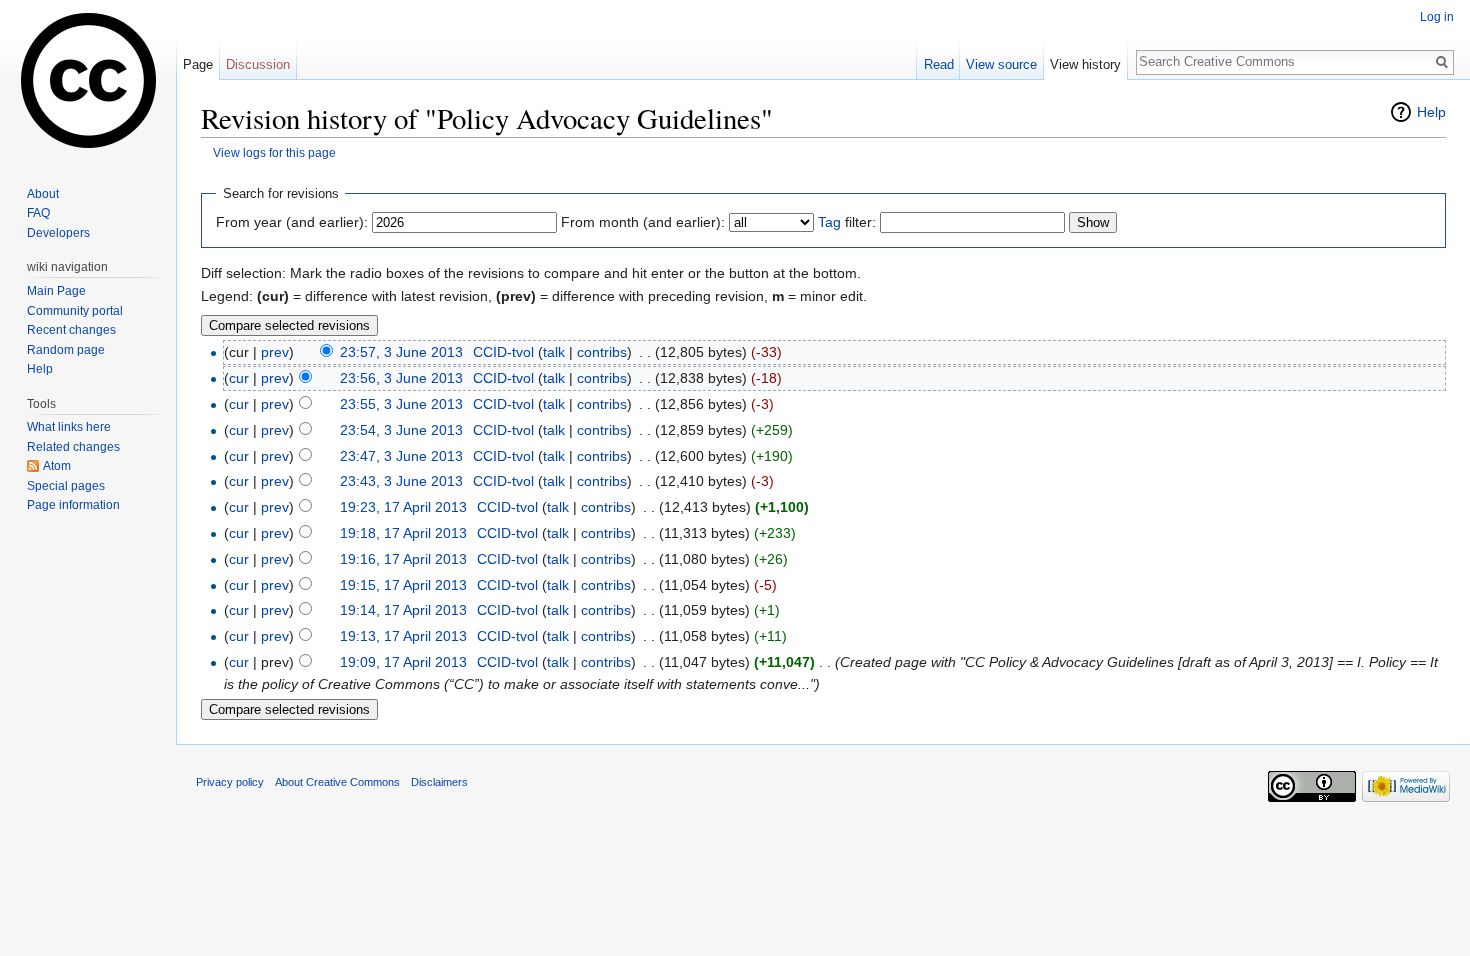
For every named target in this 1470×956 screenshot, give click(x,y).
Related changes (73, 447)
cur (239, 378)
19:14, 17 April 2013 (403, 610)
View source (1001, 64)
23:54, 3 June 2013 (401, 430)
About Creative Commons (337, 782)
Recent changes (71, 330)
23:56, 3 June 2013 (401, 378)
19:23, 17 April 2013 (403, 507)
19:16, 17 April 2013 (403, 559)
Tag (829, 222)
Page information (73, 505)
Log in (1437, 17)
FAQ (38, 213)
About (43, 194)
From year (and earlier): (292, 222)
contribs (602, 352)
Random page (66, 350)
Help (1431, 112)
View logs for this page (274, 152)
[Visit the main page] (88, 80)
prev (275, 352)
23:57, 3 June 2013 (401, 352)
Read (939, 64)
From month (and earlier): (643, 222)
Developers (58, 233)
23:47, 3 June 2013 (401, 456)
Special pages (66, 486)
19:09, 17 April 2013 (403, 662)
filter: (847, 222)
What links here (69, 427)
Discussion (258, 64)
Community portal (75, 311)
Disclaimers (439, 782)
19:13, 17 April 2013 (403, 636)
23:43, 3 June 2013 (401, 481)
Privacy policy (230, 782)
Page (198, 64)
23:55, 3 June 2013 (401, 404)
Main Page (56, 291)
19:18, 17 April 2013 (403, 533)
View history (1085, 64)
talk (554, 352)
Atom (57, 466)
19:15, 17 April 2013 (403, 585)
